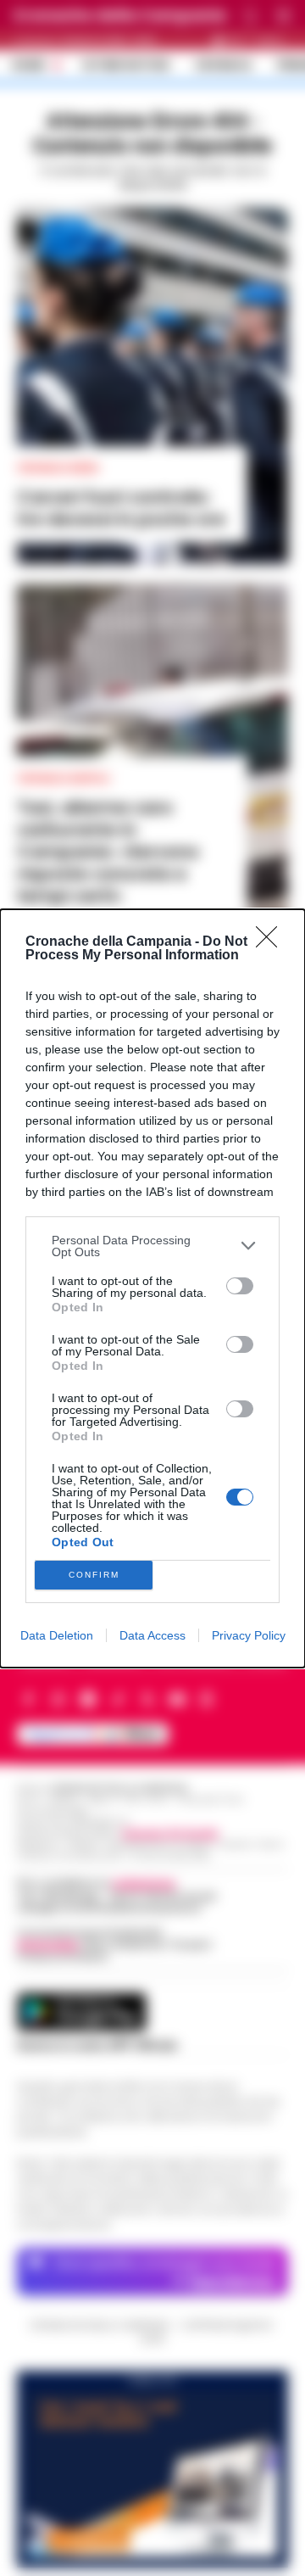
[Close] (272, 942)
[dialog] (152, 1288)
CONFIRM (94, 1575)
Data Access (152, 1635)
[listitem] (152, 1246)
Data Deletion (57, 1635)
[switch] (240, 1286)
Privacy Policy (249, 1635)
